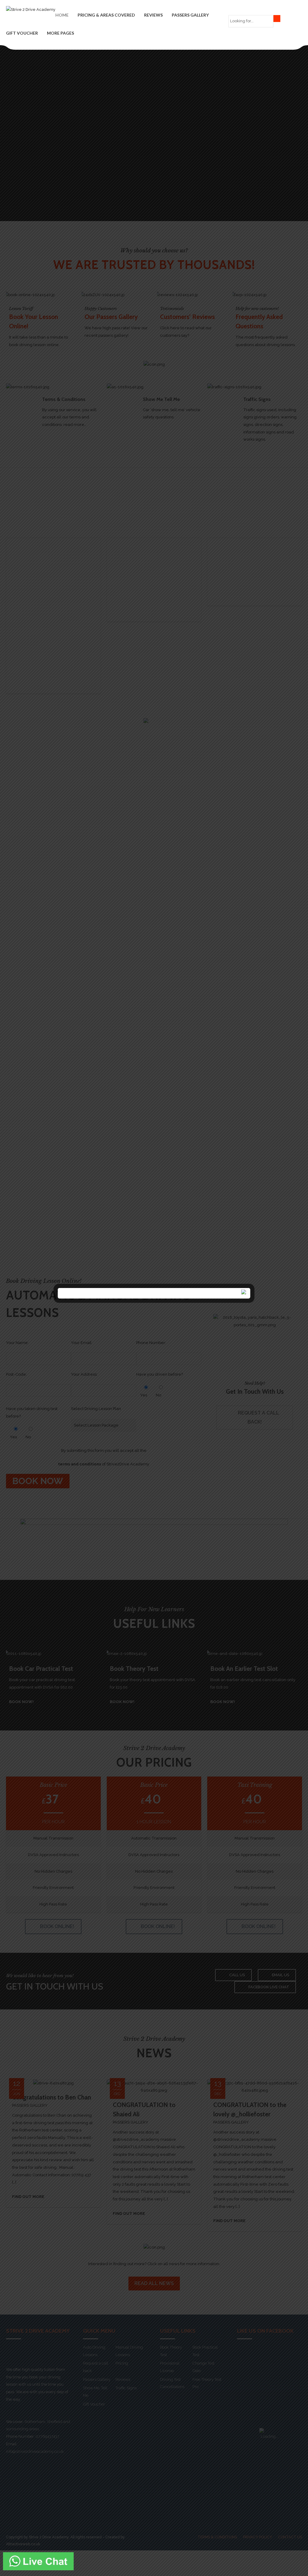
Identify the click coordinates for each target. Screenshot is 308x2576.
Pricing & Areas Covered (106, 15)
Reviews (153, 15)
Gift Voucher (22, 33)
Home (62, 15)
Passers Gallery (190, 15)
